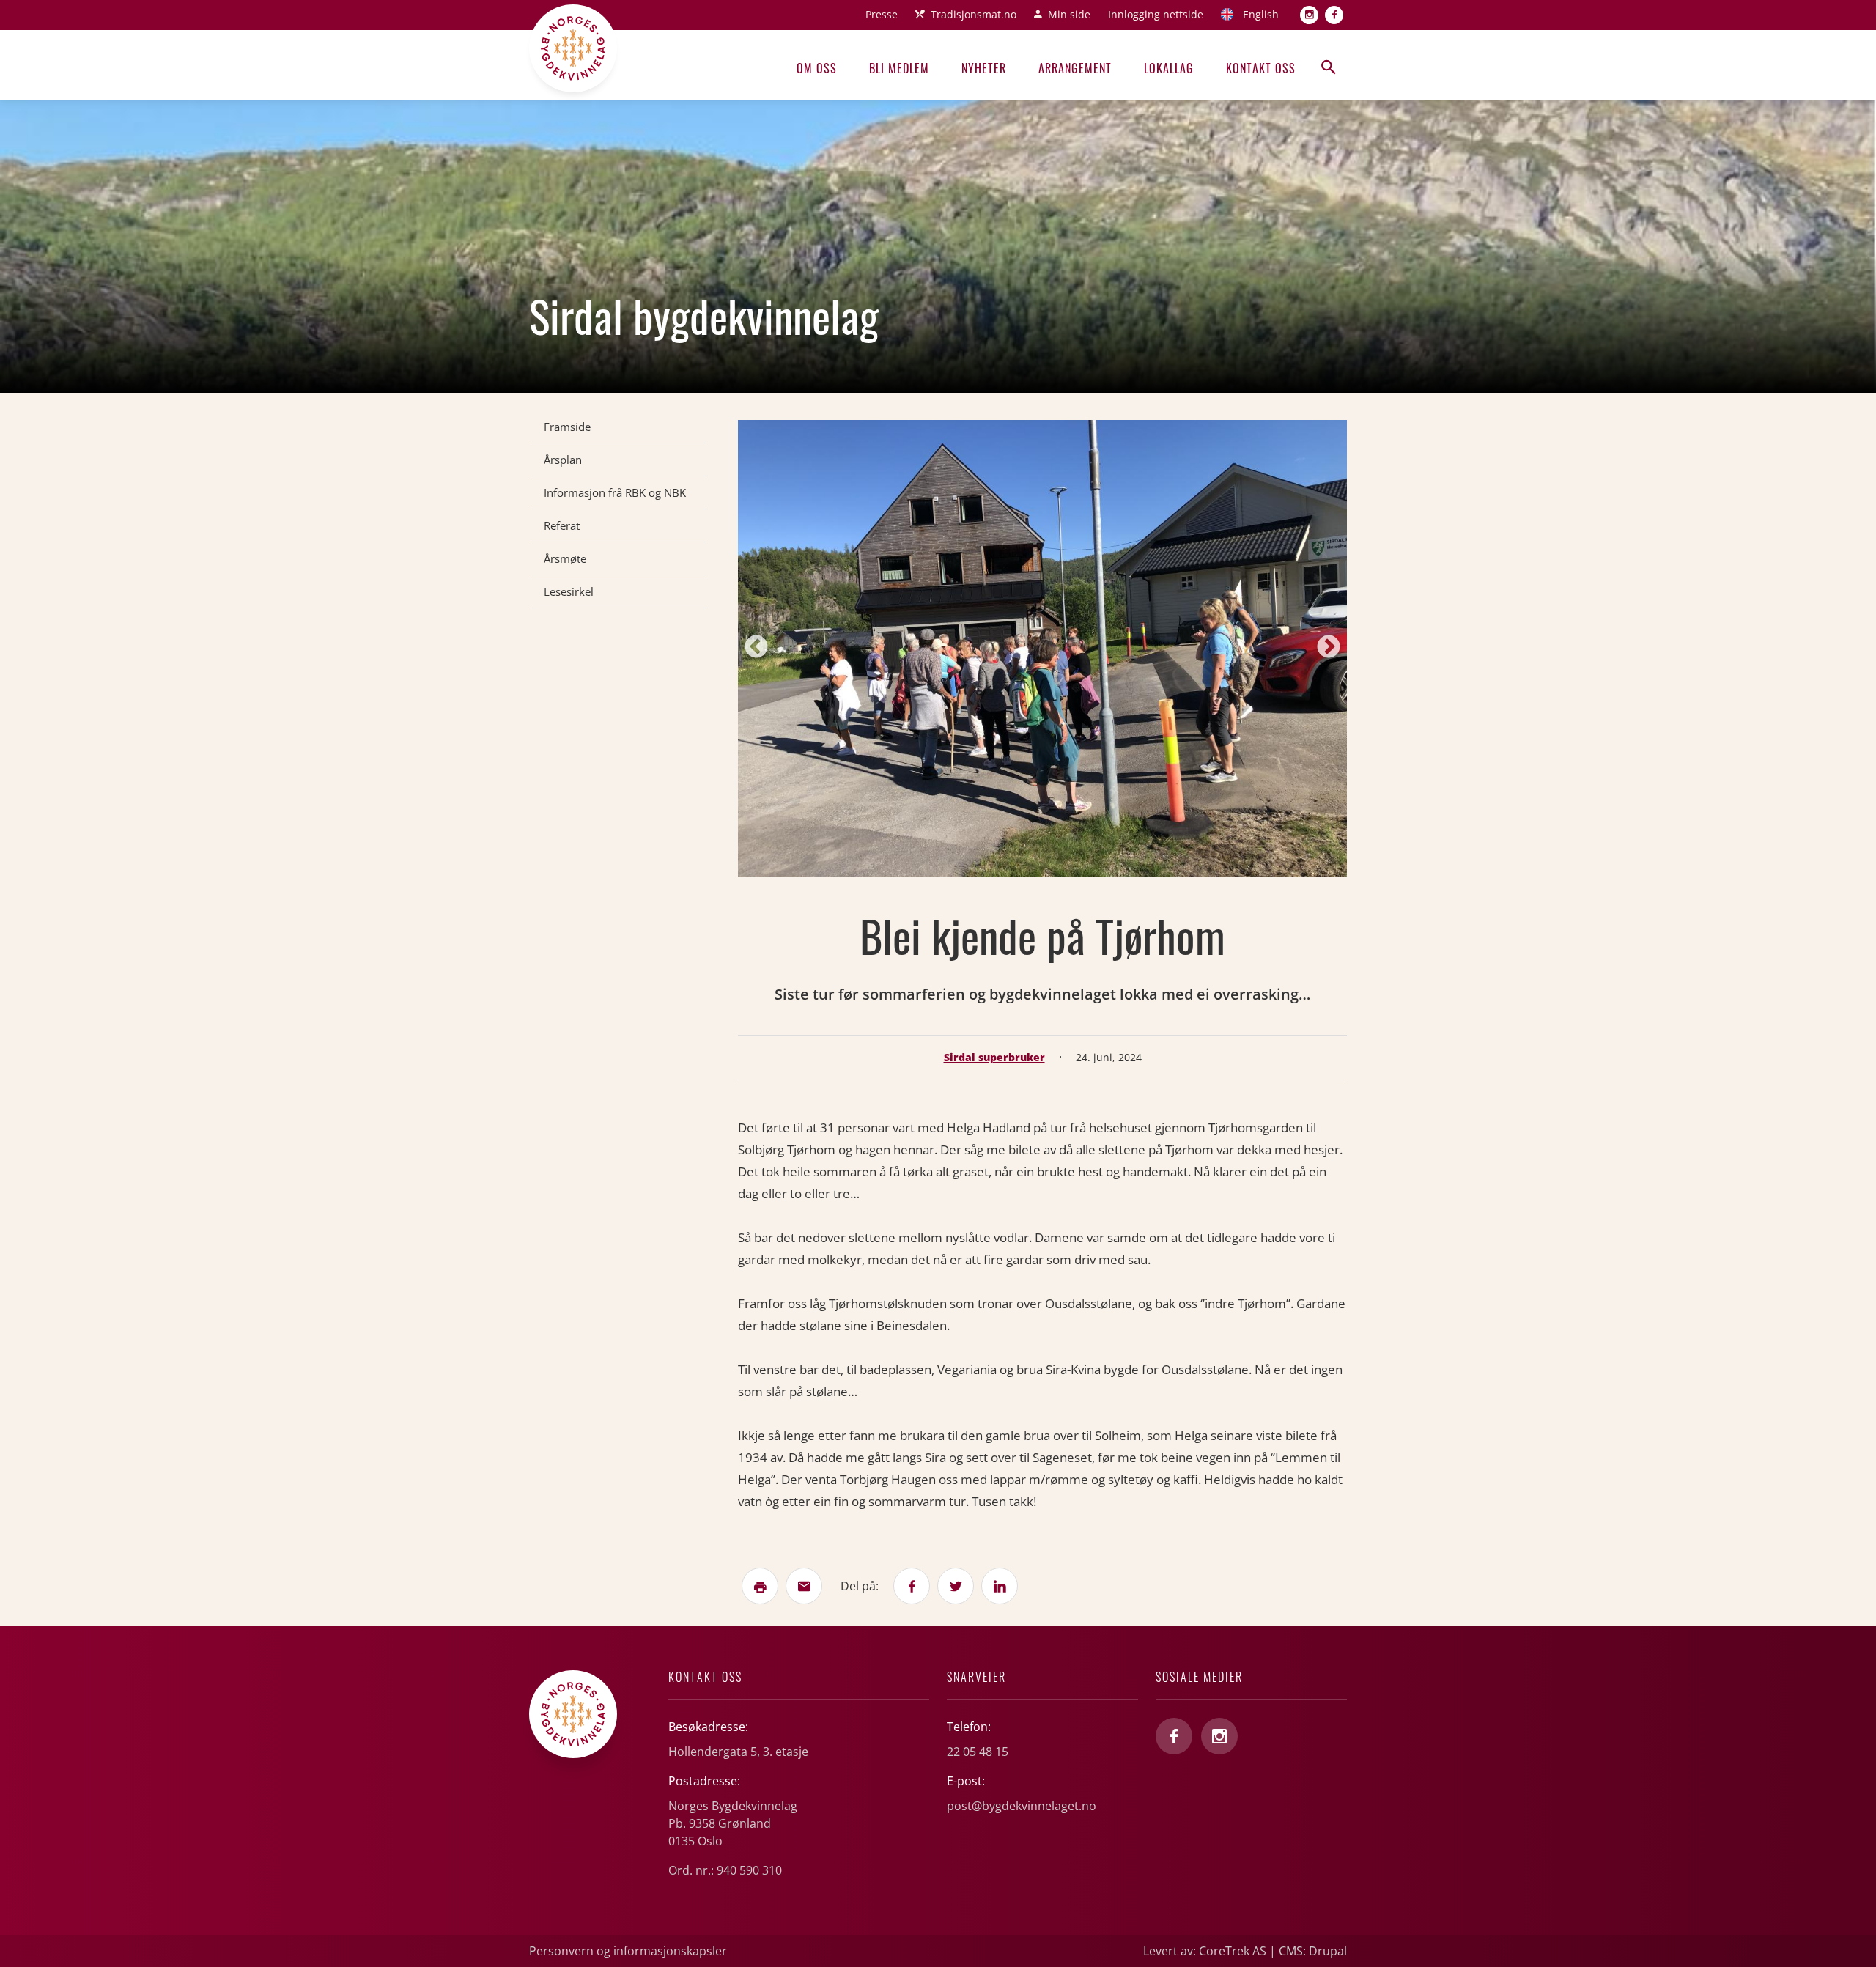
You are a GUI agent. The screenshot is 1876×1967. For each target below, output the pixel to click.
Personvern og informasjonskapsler (628, 1951)
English (1261, 14)
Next (1329, 648)
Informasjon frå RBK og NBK (615, 492)
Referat (562, 525)
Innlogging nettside (1156, 14)
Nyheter (984, 68)
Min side (1069, 14)
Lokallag (1169, 68)
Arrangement (1075, 68)
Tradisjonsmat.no (974, 14)
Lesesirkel (569, 591)
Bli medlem (899, 68)
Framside (567, 427)
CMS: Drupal (1313, 1951)
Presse (882, 14)
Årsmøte (565, 558)
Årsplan (563, 460)
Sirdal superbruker (994, 1057)
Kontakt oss (1261, 68)
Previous (756, 648)
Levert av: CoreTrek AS (1205, 1951)
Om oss (817, 68)
